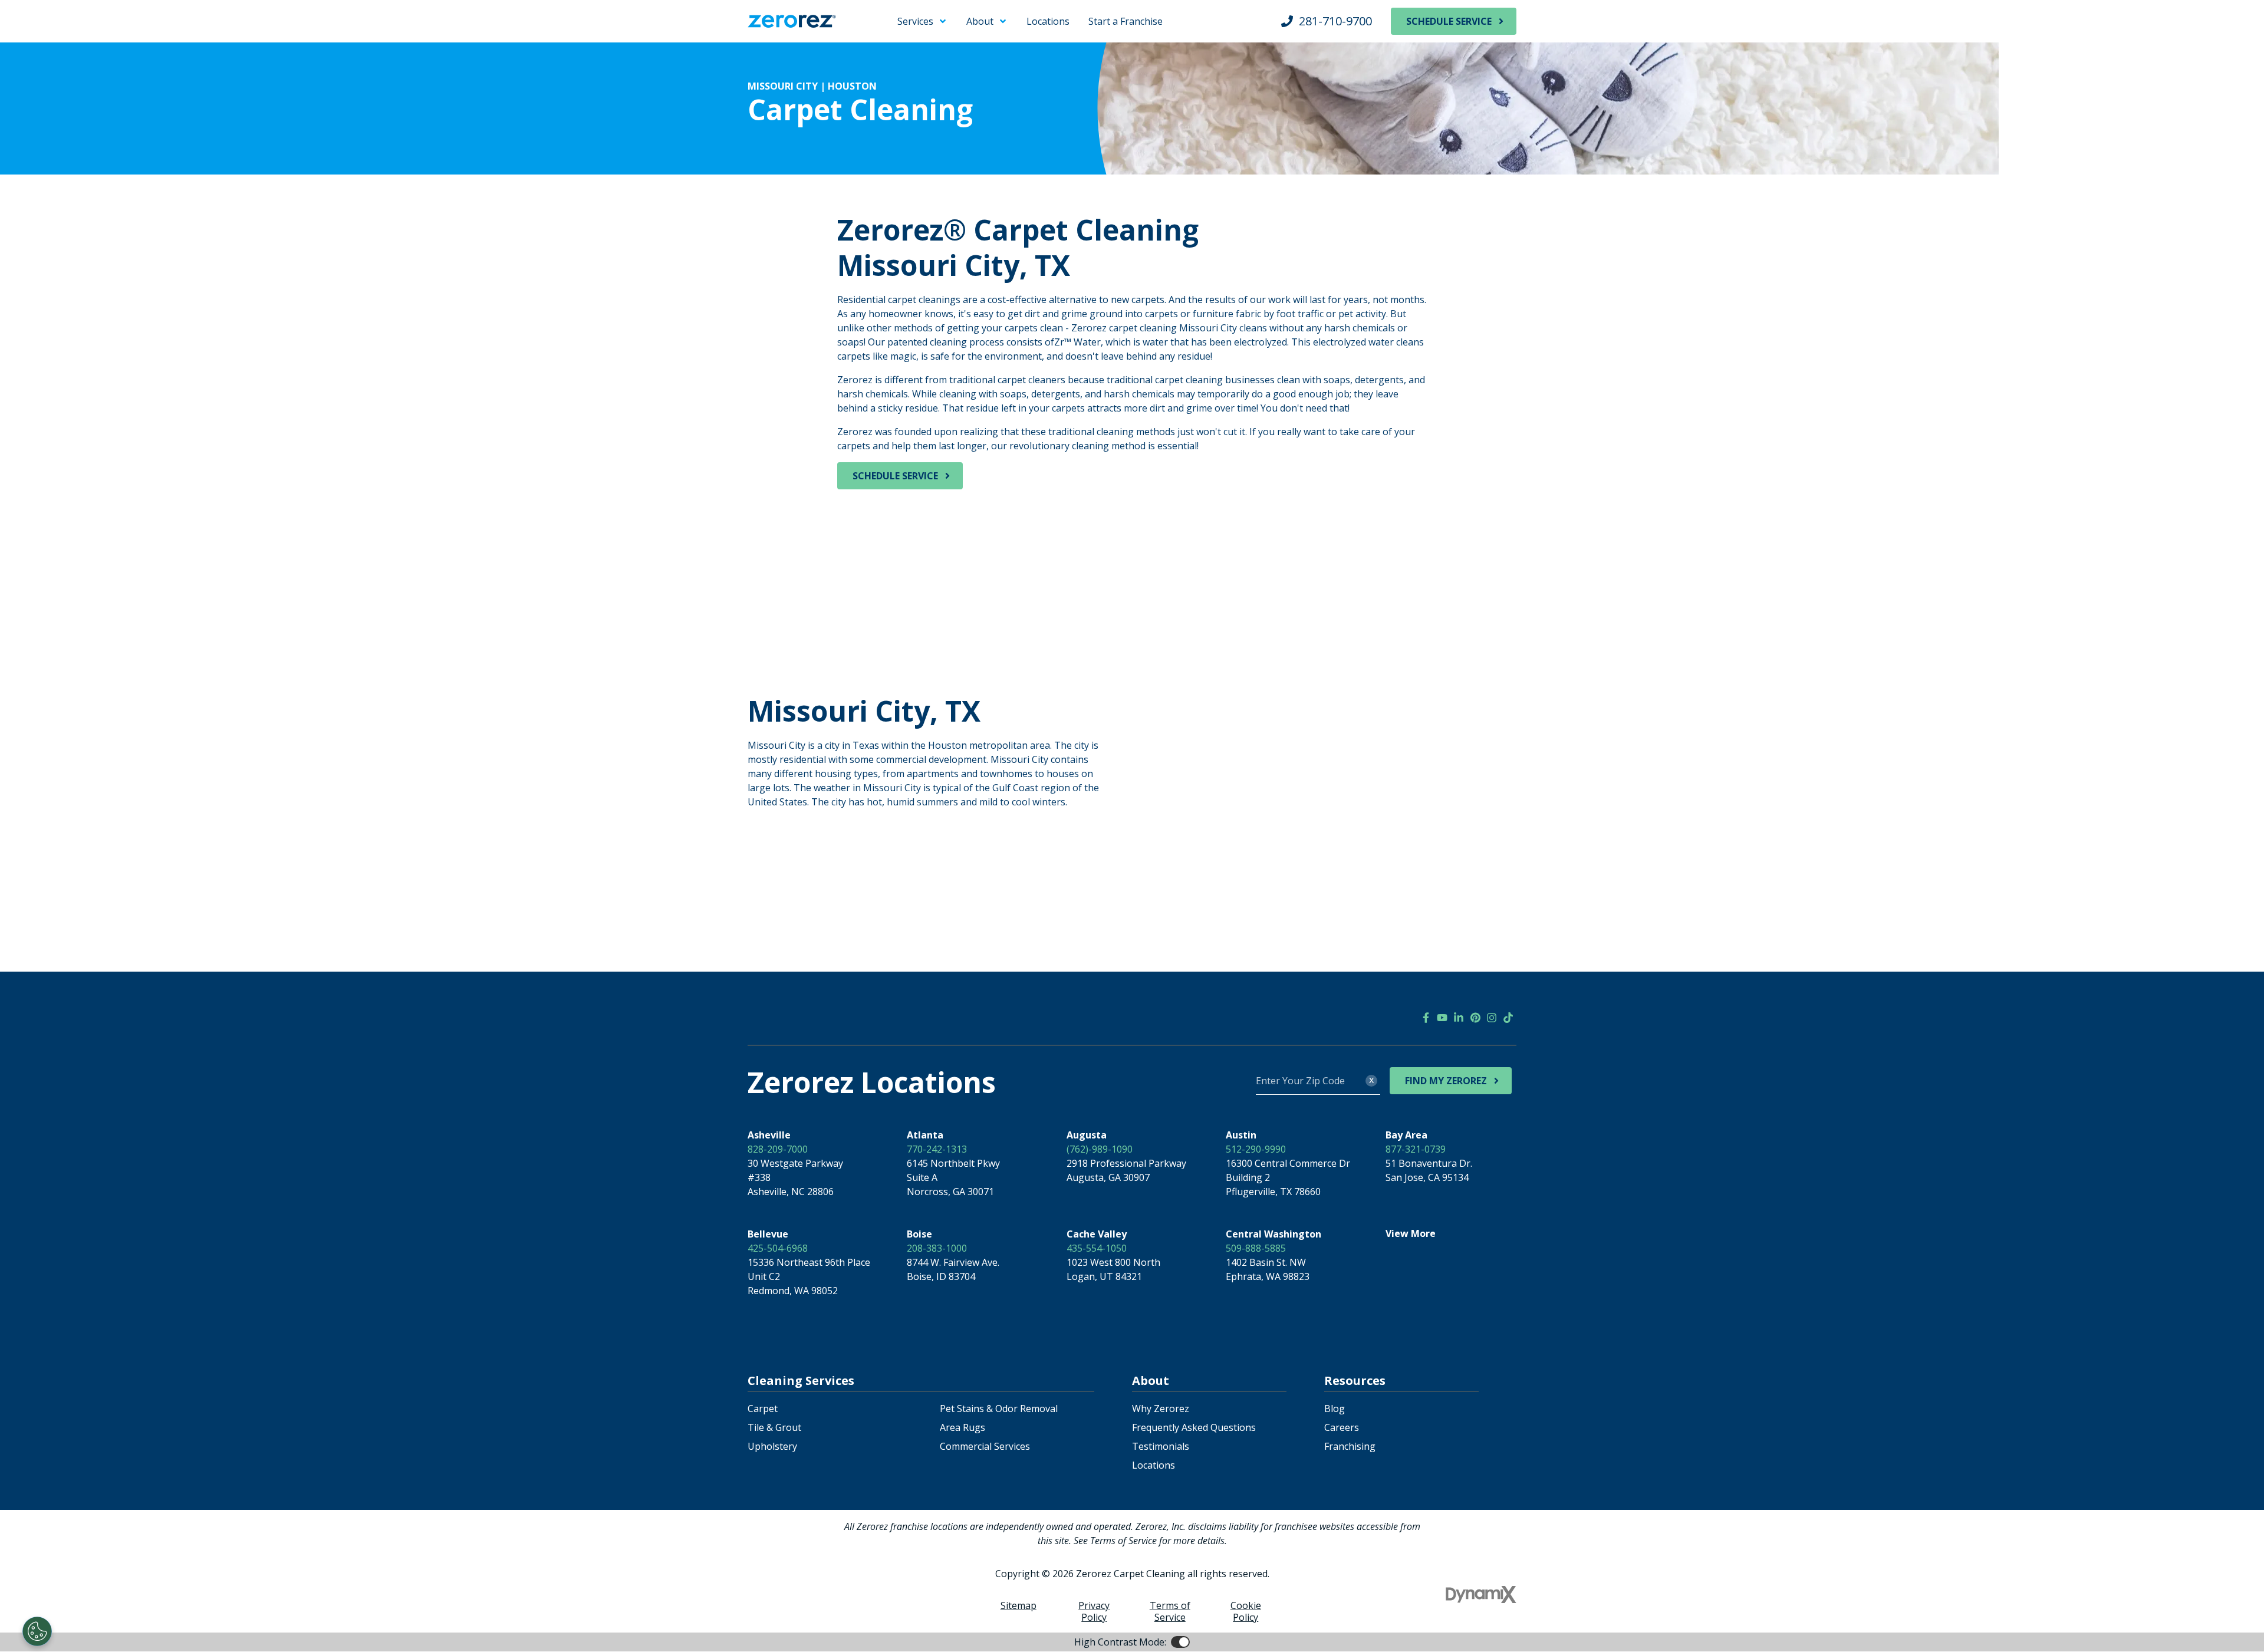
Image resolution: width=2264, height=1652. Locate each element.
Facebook (1426, 1018)
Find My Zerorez (1446, 1081)
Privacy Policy (1094, 1611)
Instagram (1492, 1018)
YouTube (1442, 1018)
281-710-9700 (1335, 21)
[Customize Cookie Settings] (37, 1631)
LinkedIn (1459, 1018)
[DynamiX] (1481, 1595)
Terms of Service (1170, 1611)
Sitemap (1019, 1605)
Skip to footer (41, 32)
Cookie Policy (1246, 1611)
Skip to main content (56, 18)
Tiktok (1508, 1018)
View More (1411, 1233)
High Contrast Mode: (57, 46)
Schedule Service (1449, 21)
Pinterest (1475, 1018)
